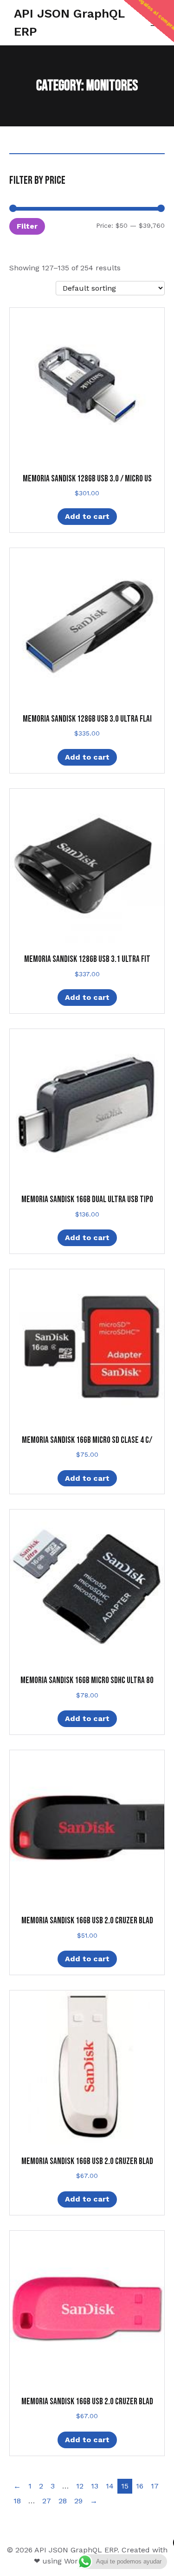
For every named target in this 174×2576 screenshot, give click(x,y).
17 (155, 2486)
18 (17, 2501)
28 (63, 2501)
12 (80, 2486)
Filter (27, 226)
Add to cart (87, 516)
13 (95, 2486)
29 (78, 2501)
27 (47, 2501)
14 (110, 2486)
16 (140, 2486)
